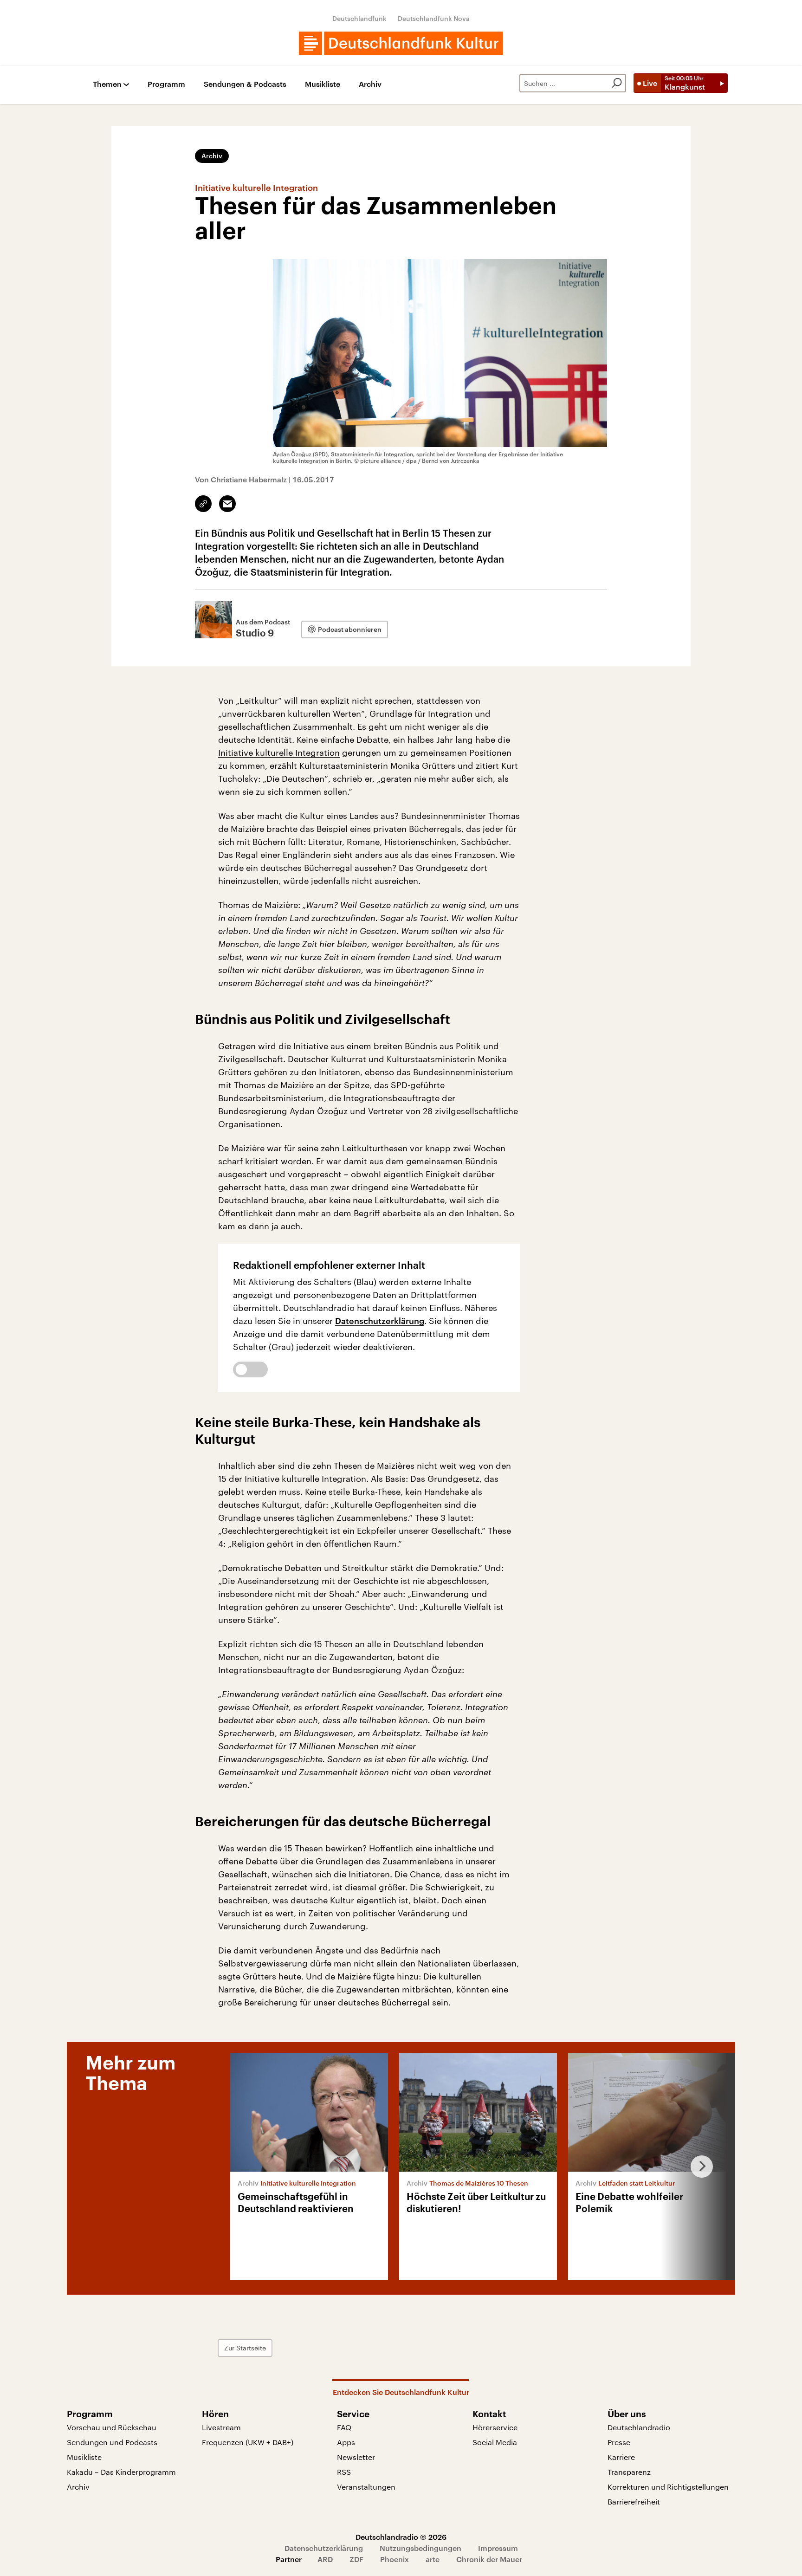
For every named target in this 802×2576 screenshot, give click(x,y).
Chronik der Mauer (489, 2559)
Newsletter (356, 2457)
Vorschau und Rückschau (112, 2427)
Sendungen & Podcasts (245, 84)
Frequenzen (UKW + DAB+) (248, 2442)
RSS (344, 2472)
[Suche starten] (617, 83)
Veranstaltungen (366, 2487)
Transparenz (629, 2472)
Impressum (498, 2548)
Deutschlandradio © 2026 (401, 2537)
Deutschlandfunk (359, 18)
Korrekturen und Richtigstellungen (668, 2487)
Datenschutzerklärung (380, 1321)
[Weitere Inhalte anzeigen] (698, 2167)
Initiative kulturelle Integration (279, 753)
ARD (325, 2559)
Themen (107, 84)
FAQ (344, 2427)
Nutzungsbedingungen (420, 2548)
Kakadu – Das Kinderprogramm (121, 2472)
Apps (346, 2442)
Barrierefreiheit (634, 2501)
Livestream (221, 2427)
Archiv (370, 84)
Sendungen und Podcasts (112, 2442)
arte (433, 2559)
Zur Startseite (245, 2348)
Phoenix (395, 2559)
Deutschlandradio (639, 2427)
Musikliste (323, 84)
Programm (166, 84)
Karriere (621, 2457)
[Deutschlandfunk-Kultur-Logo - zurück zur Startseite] (401, 43)
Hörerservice (495, 2427)
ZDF (356, 2559)
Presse (619, 2442)
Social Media (495, 2442)
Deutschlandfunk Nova (434, 18)
